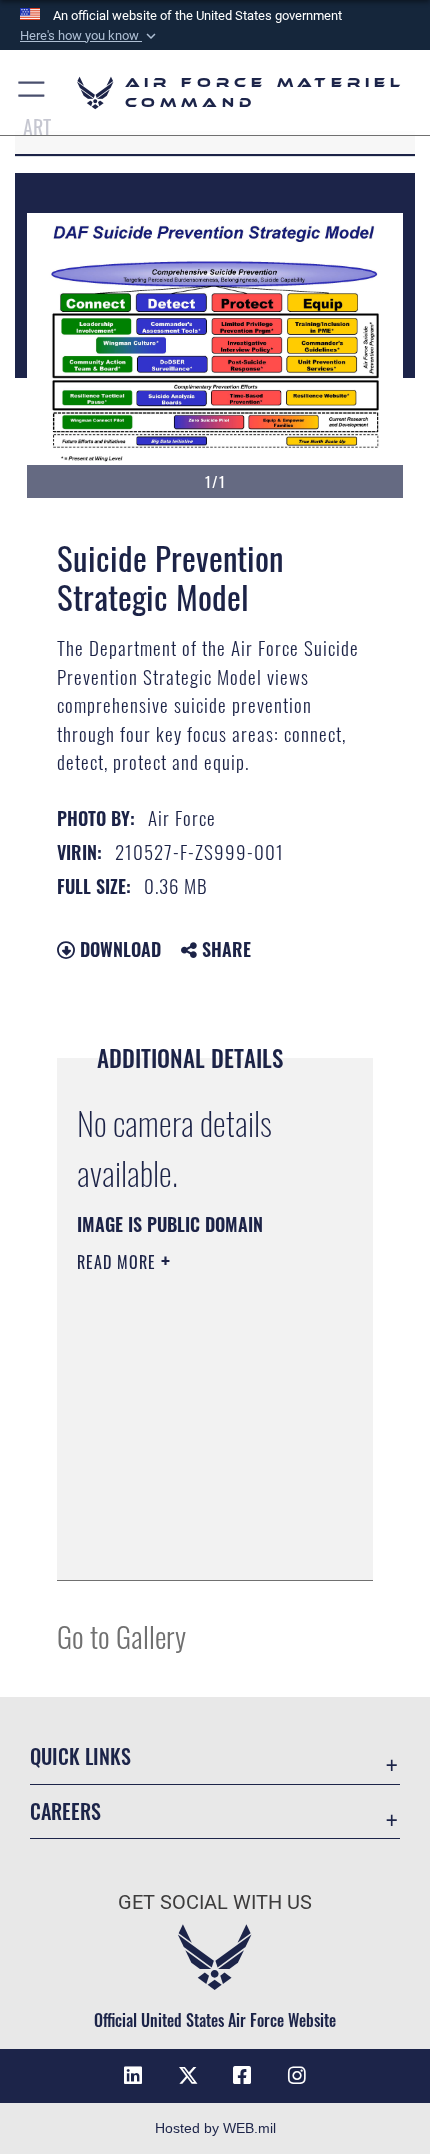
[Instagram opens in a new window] (297, 2076)
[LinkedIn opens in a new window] (133, 2076)
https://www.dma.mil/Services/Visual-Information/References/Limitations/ (198, 1543)
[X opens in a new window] (188, 2076)
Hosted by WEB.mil (215, 2128)
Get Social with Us (215, 1902)
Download (118, 949)
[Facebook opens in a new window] (242, 2076)
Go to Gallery (121, 1635)
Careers (65, 1811)
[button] (90, 36)
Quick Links (80, 1756)
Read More (119, 1262)
